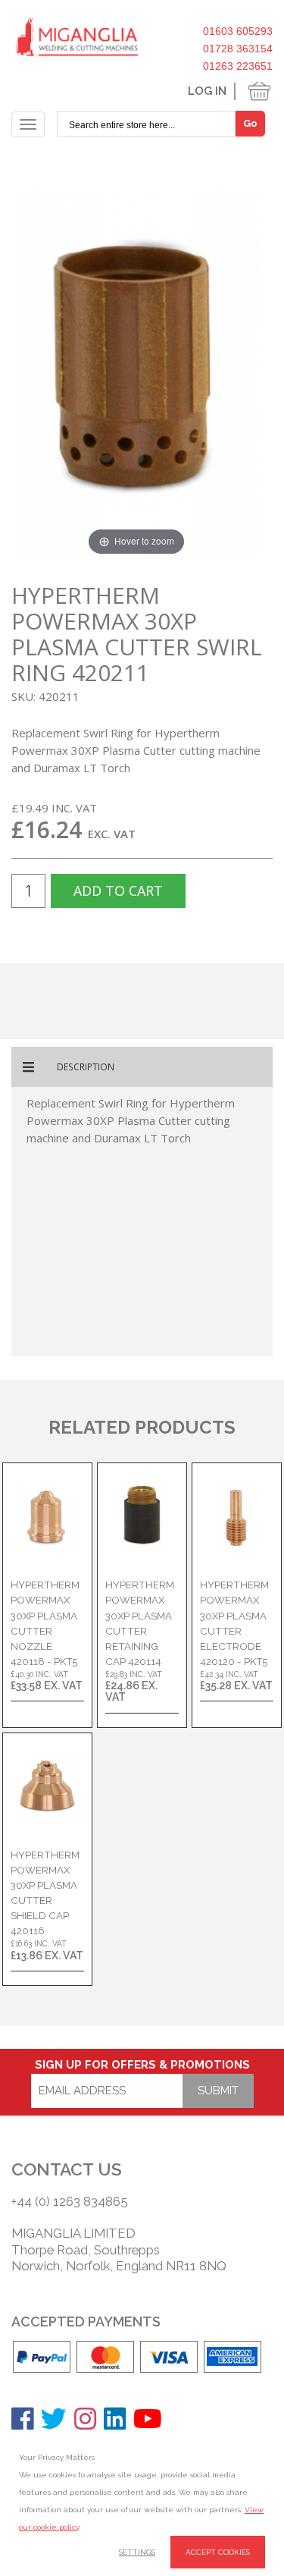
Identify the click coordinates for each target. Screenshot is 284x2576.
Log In (207, 91)
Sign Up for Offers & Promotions (142, 2065)
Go (250, 123)
